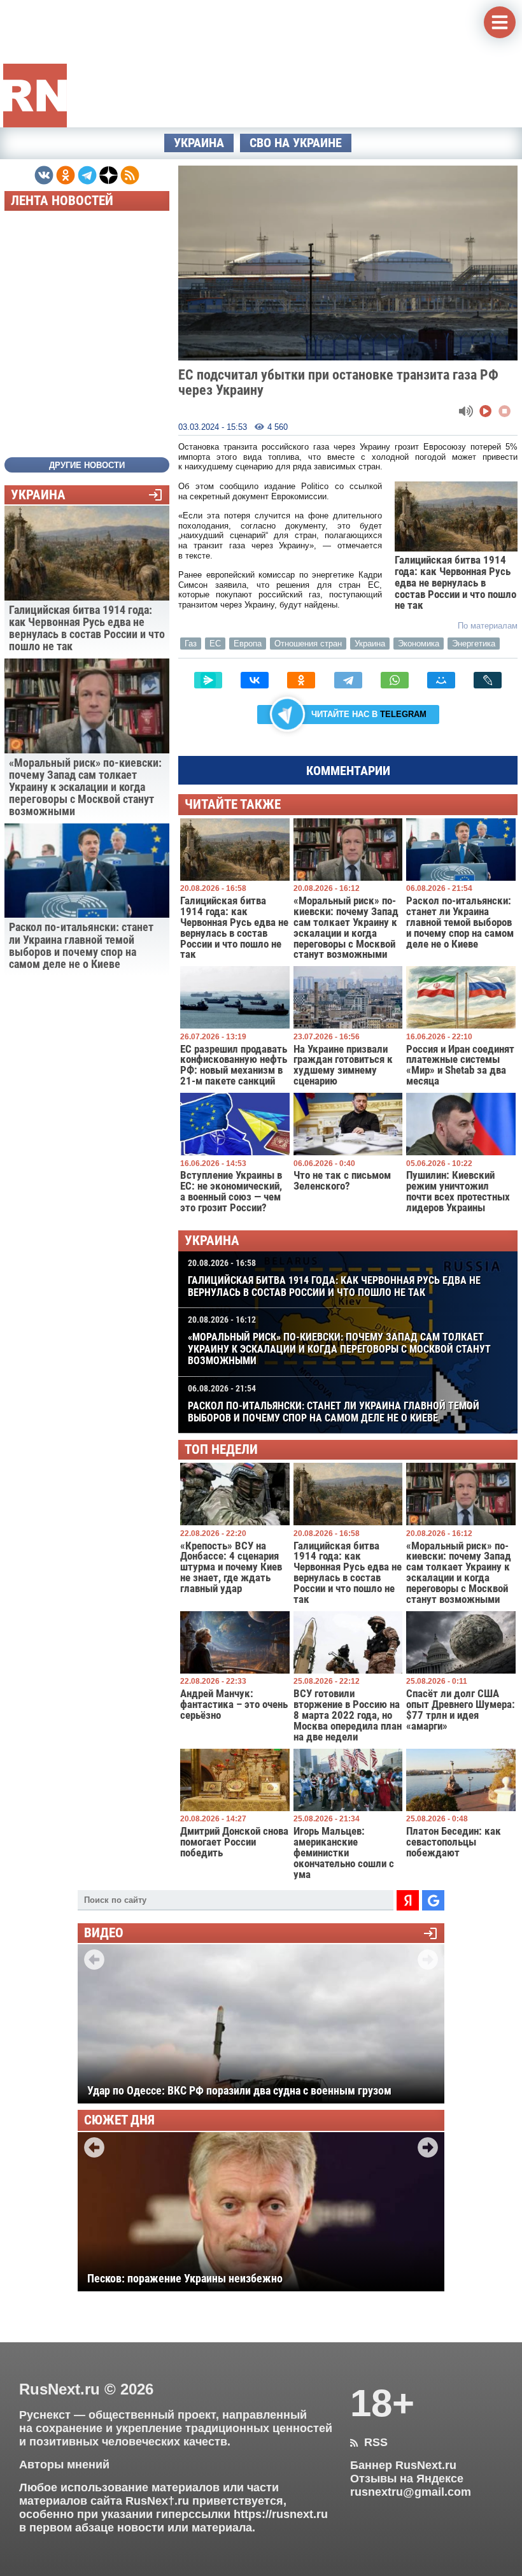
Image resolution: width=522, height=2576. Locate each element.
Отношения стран (308, 644)
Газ (191, 644)
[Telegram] (348, 680)
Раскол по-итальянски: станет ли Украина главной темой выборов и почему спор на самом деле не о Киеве (334, 1404)
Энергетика (474, 644)
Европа (248, 644)
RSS (369, 2442)
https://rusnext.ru (281, 2514)
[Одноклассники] (301, 680)
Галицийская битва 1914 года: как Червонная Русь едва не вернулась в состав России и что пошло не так (334, 1278)
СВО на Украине (296, 143)
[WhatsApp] (395, 680)
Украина (199, 143)
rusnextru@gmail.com (411, 2492)
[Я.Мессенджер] (208, 680)
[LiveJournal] (488, 680)
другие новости (87, 465)
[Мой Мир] (441, 680)
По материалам (488, 626)
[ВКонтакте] (255, 680)
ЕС (215, 644)
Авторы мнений (64, 2465)
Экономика (419, 644)
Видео (104, 1933)
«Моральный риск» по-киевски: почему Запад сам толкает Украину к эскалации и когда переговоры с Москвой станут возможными (339, 1341)
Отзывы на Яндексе (407, 2479)
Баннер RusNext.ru (403, 2465)
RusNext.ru (60, 2389)
